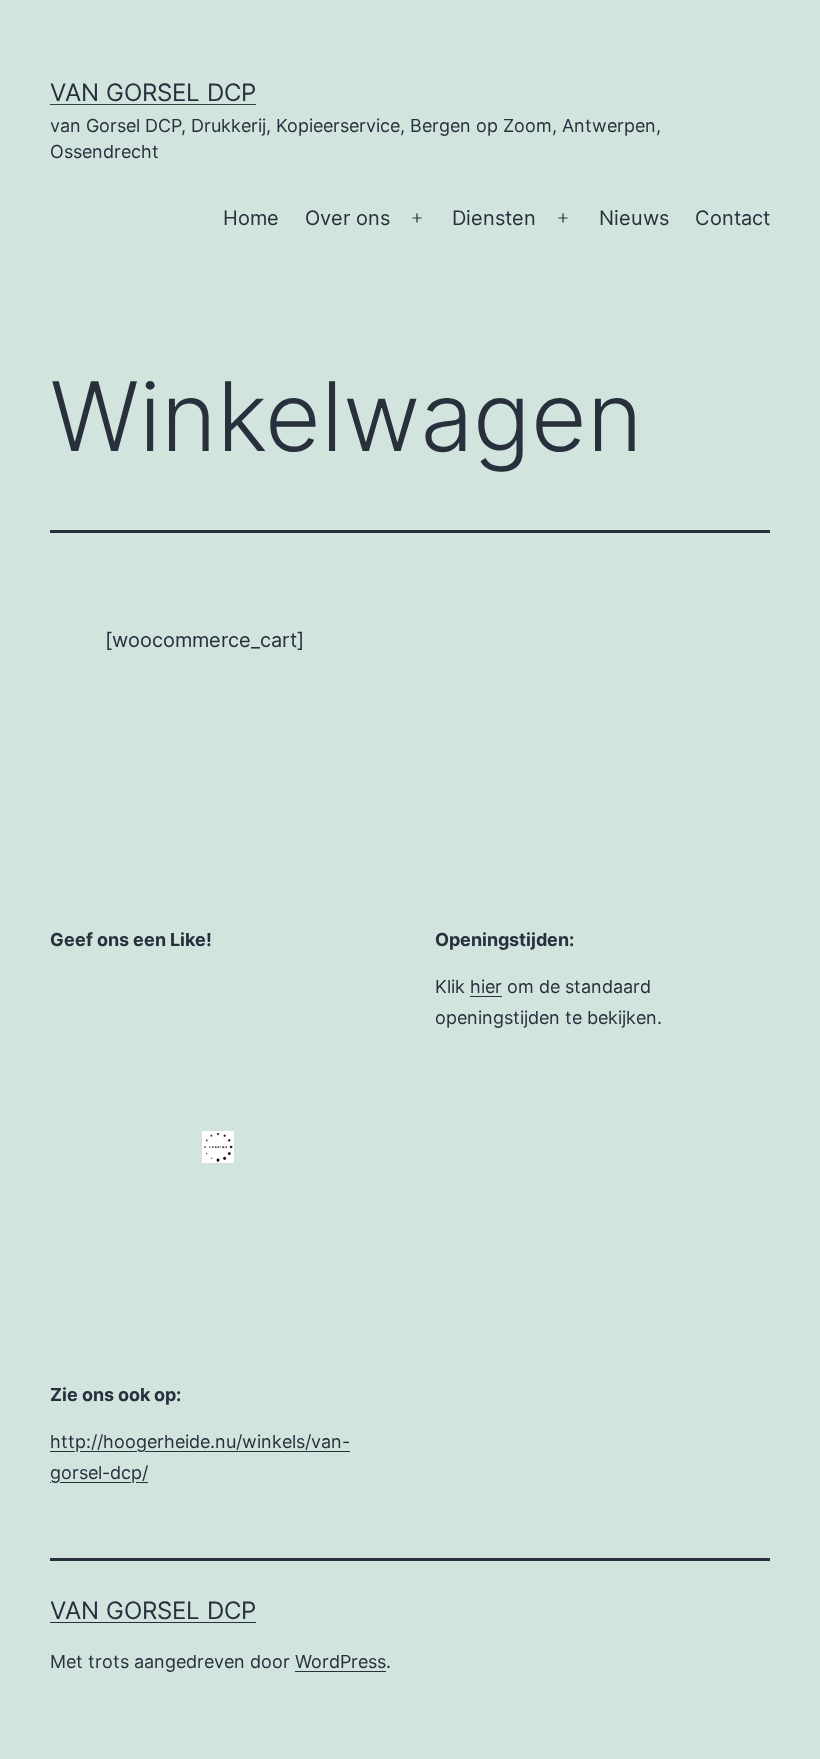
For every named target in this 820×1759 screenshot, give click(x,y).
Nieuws (634, 218)
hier (486, 986)
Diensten (494, 218)
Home (251, 218)
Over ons (347, 218)
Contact (732, 218)
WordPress (340, 1661)
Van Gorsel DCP (153, 92)
